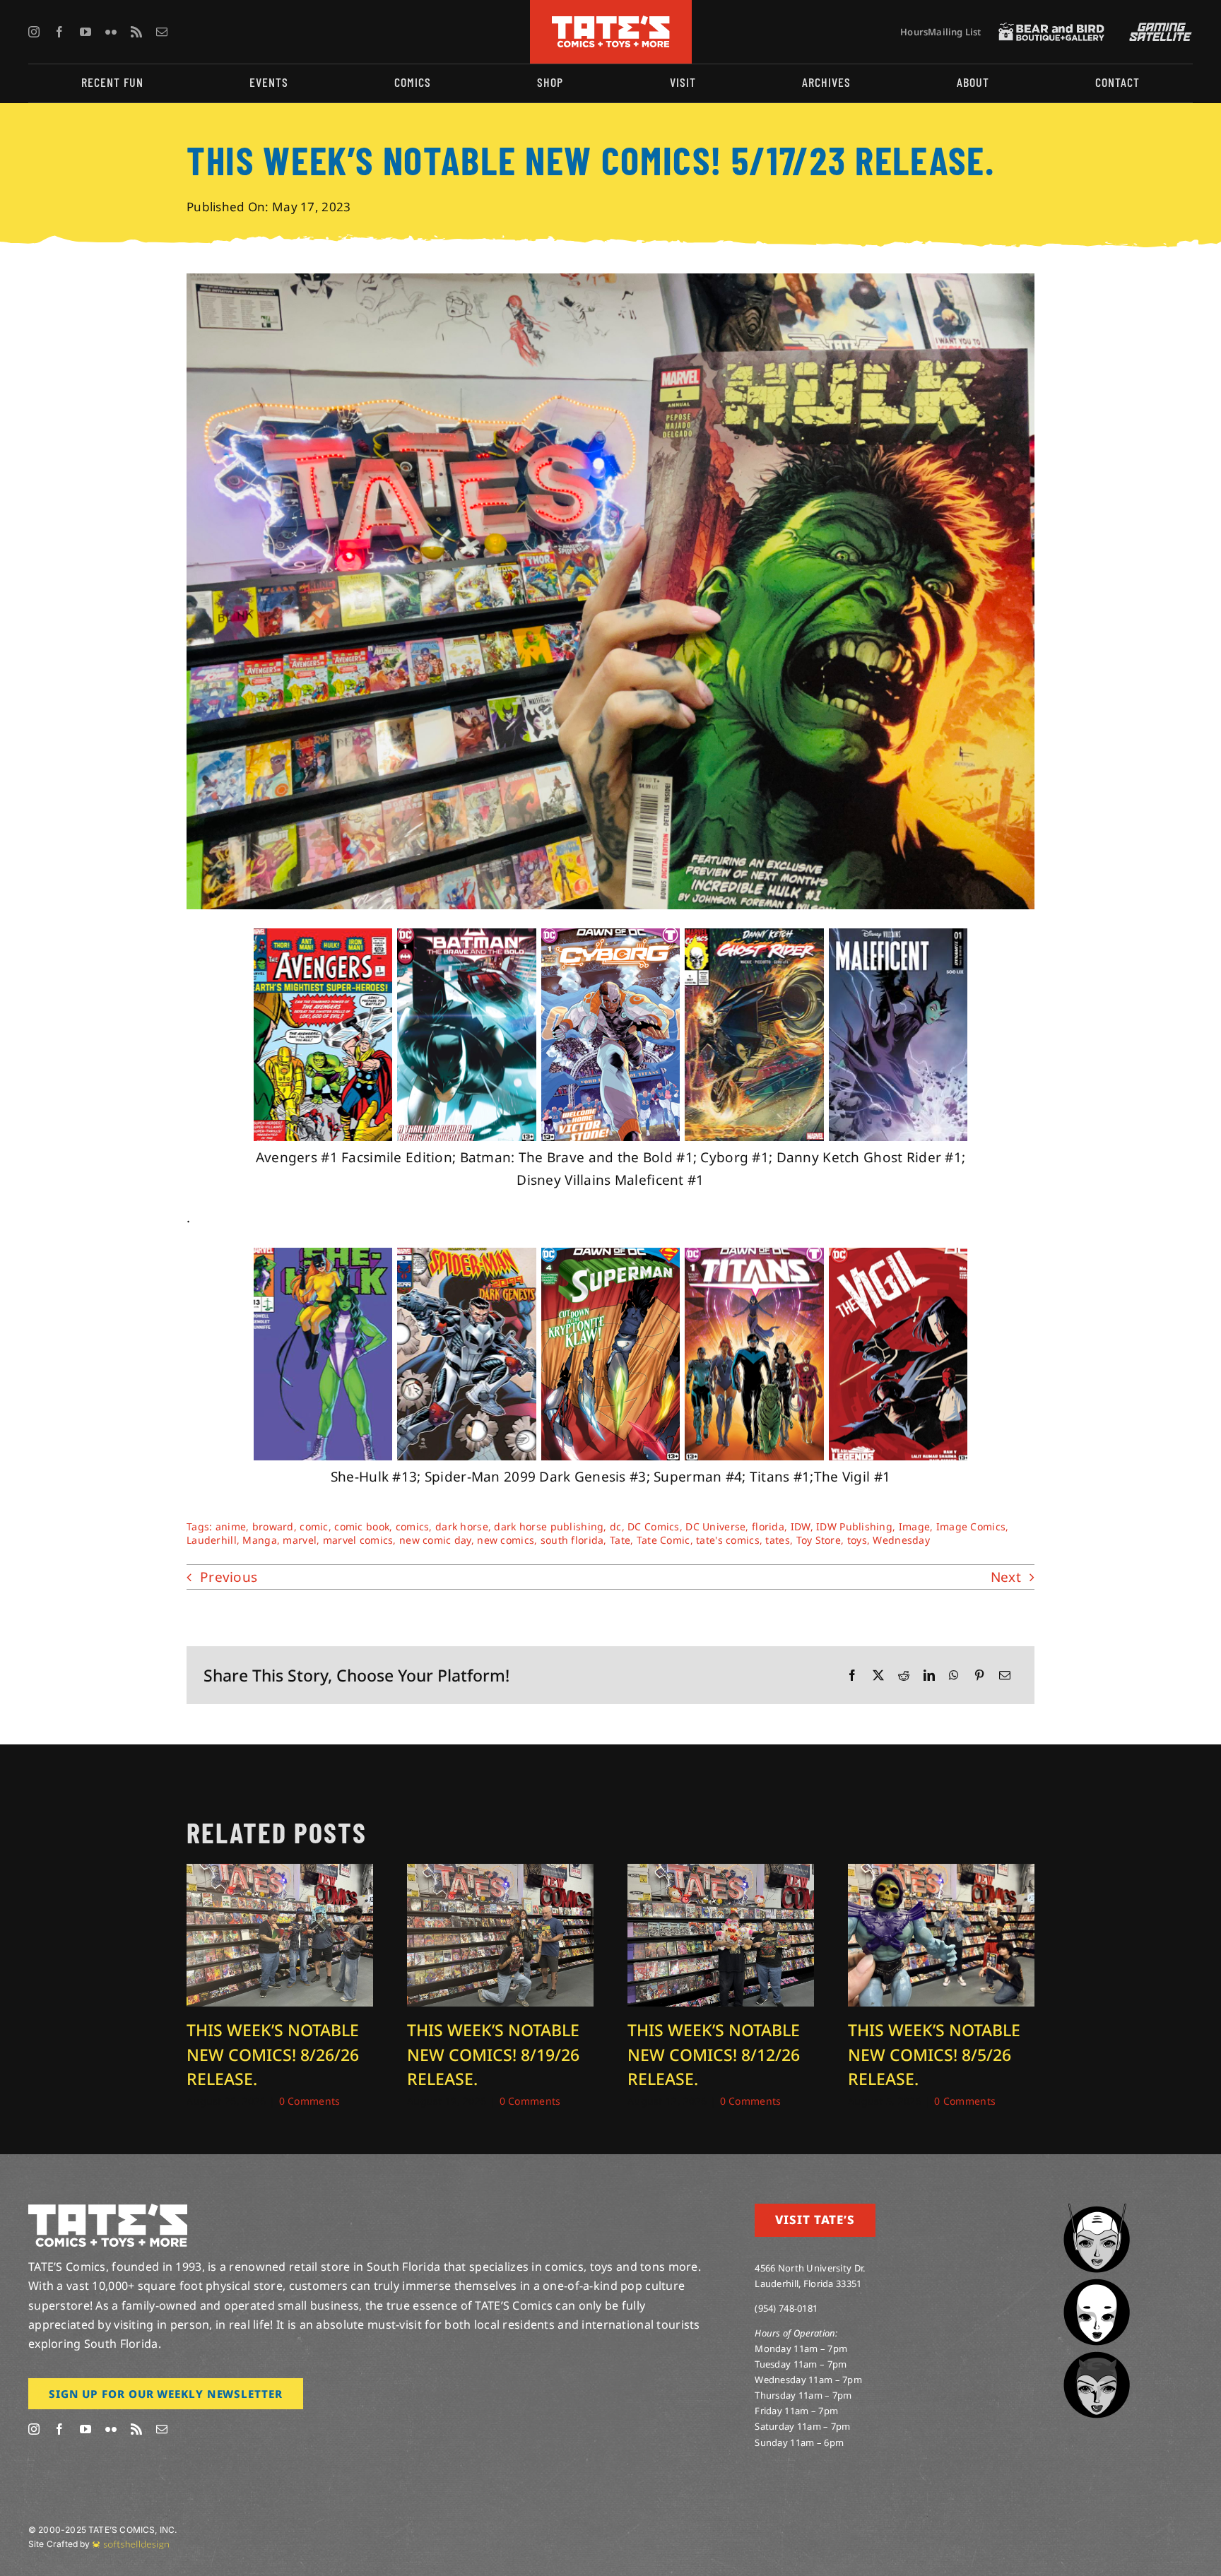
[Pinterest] (979, 1676)
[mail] (162, 32)
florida (768, 1526)
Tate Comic (663, 1540)
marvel (300, 1540)
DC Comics (654, 1526)
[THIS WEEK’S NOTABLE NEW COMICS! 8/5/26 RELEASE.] (941, 1873)
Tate (620, 1540)
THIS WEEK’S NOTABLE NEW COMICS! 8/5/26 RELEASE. (934, 2054)
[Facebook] (852, 1676)
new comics (506, 1540)
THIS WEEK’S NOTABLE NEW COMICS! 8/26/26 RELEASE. (273, 2054)
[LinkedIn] (929, 1676)
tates (777, 1540)
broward (273, 1526)
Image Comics (971, 1526)
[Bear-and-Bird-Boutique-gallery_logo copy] (1051, 29)
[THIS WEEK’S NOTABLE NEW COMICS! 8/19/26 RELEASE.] (500, 1873)
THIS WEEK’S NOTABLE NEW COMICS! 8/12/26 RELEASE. (714, 2054)
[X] (878, 1676)
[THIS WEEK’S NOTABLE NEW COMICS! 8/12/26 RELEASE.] (721, 1873)
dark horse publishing (549, 1526)
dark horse (462, 1526)
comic (314, 1526)
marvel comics (358, 1540)
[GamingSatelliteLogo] (1157, 29)
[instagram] (34, 32)
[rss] (136, 32)
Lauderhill (212, 1540)
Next (1006, 1577)
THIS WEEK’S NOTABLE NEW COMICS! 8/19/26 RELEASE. (493, 2054)
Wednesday (901, 1540)
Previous (229, 1577)
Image (914, 1526)
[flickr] (111, 32)
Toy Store (819, 1540)
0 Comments (310, 2101)
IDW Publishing (854, 1526)
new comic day (435, 1540)
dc (616, 1526)
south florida (572, 1540)
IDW (801, 1526)
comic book (362, 1526)
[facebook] (59, 32)
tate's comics (728, 1540)
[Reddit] (904, 1676)
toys (857, 1540)
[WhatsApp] (954, 1676)
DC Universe (715, 1526)
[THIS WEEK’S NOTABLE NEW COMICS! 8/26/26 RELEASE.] (280, 1873)
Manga (259, 1540)
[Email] (1005, 1676)
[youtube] (85, 32)
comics (413, 1526)
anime (231, 1526)
